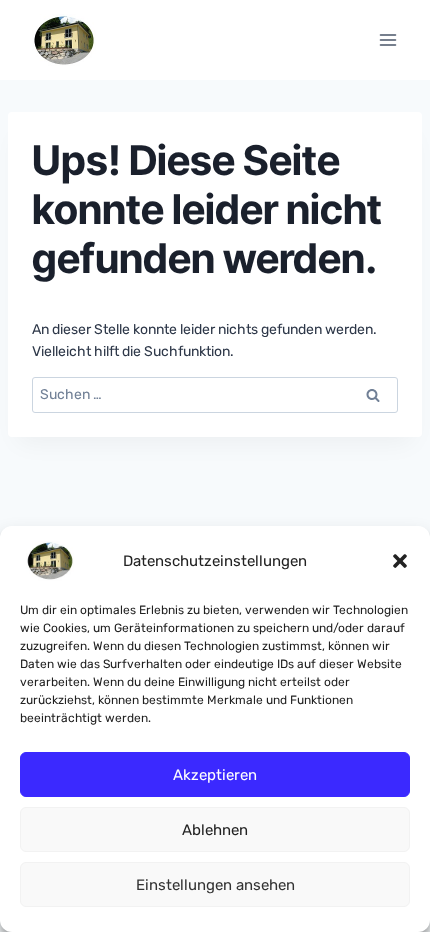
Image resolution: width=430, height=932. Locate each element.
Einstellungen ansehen (215, 885)
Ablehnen (215, 830)
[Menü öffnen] (387, 39)
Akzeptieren (215, 775)
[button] (400, 561)
